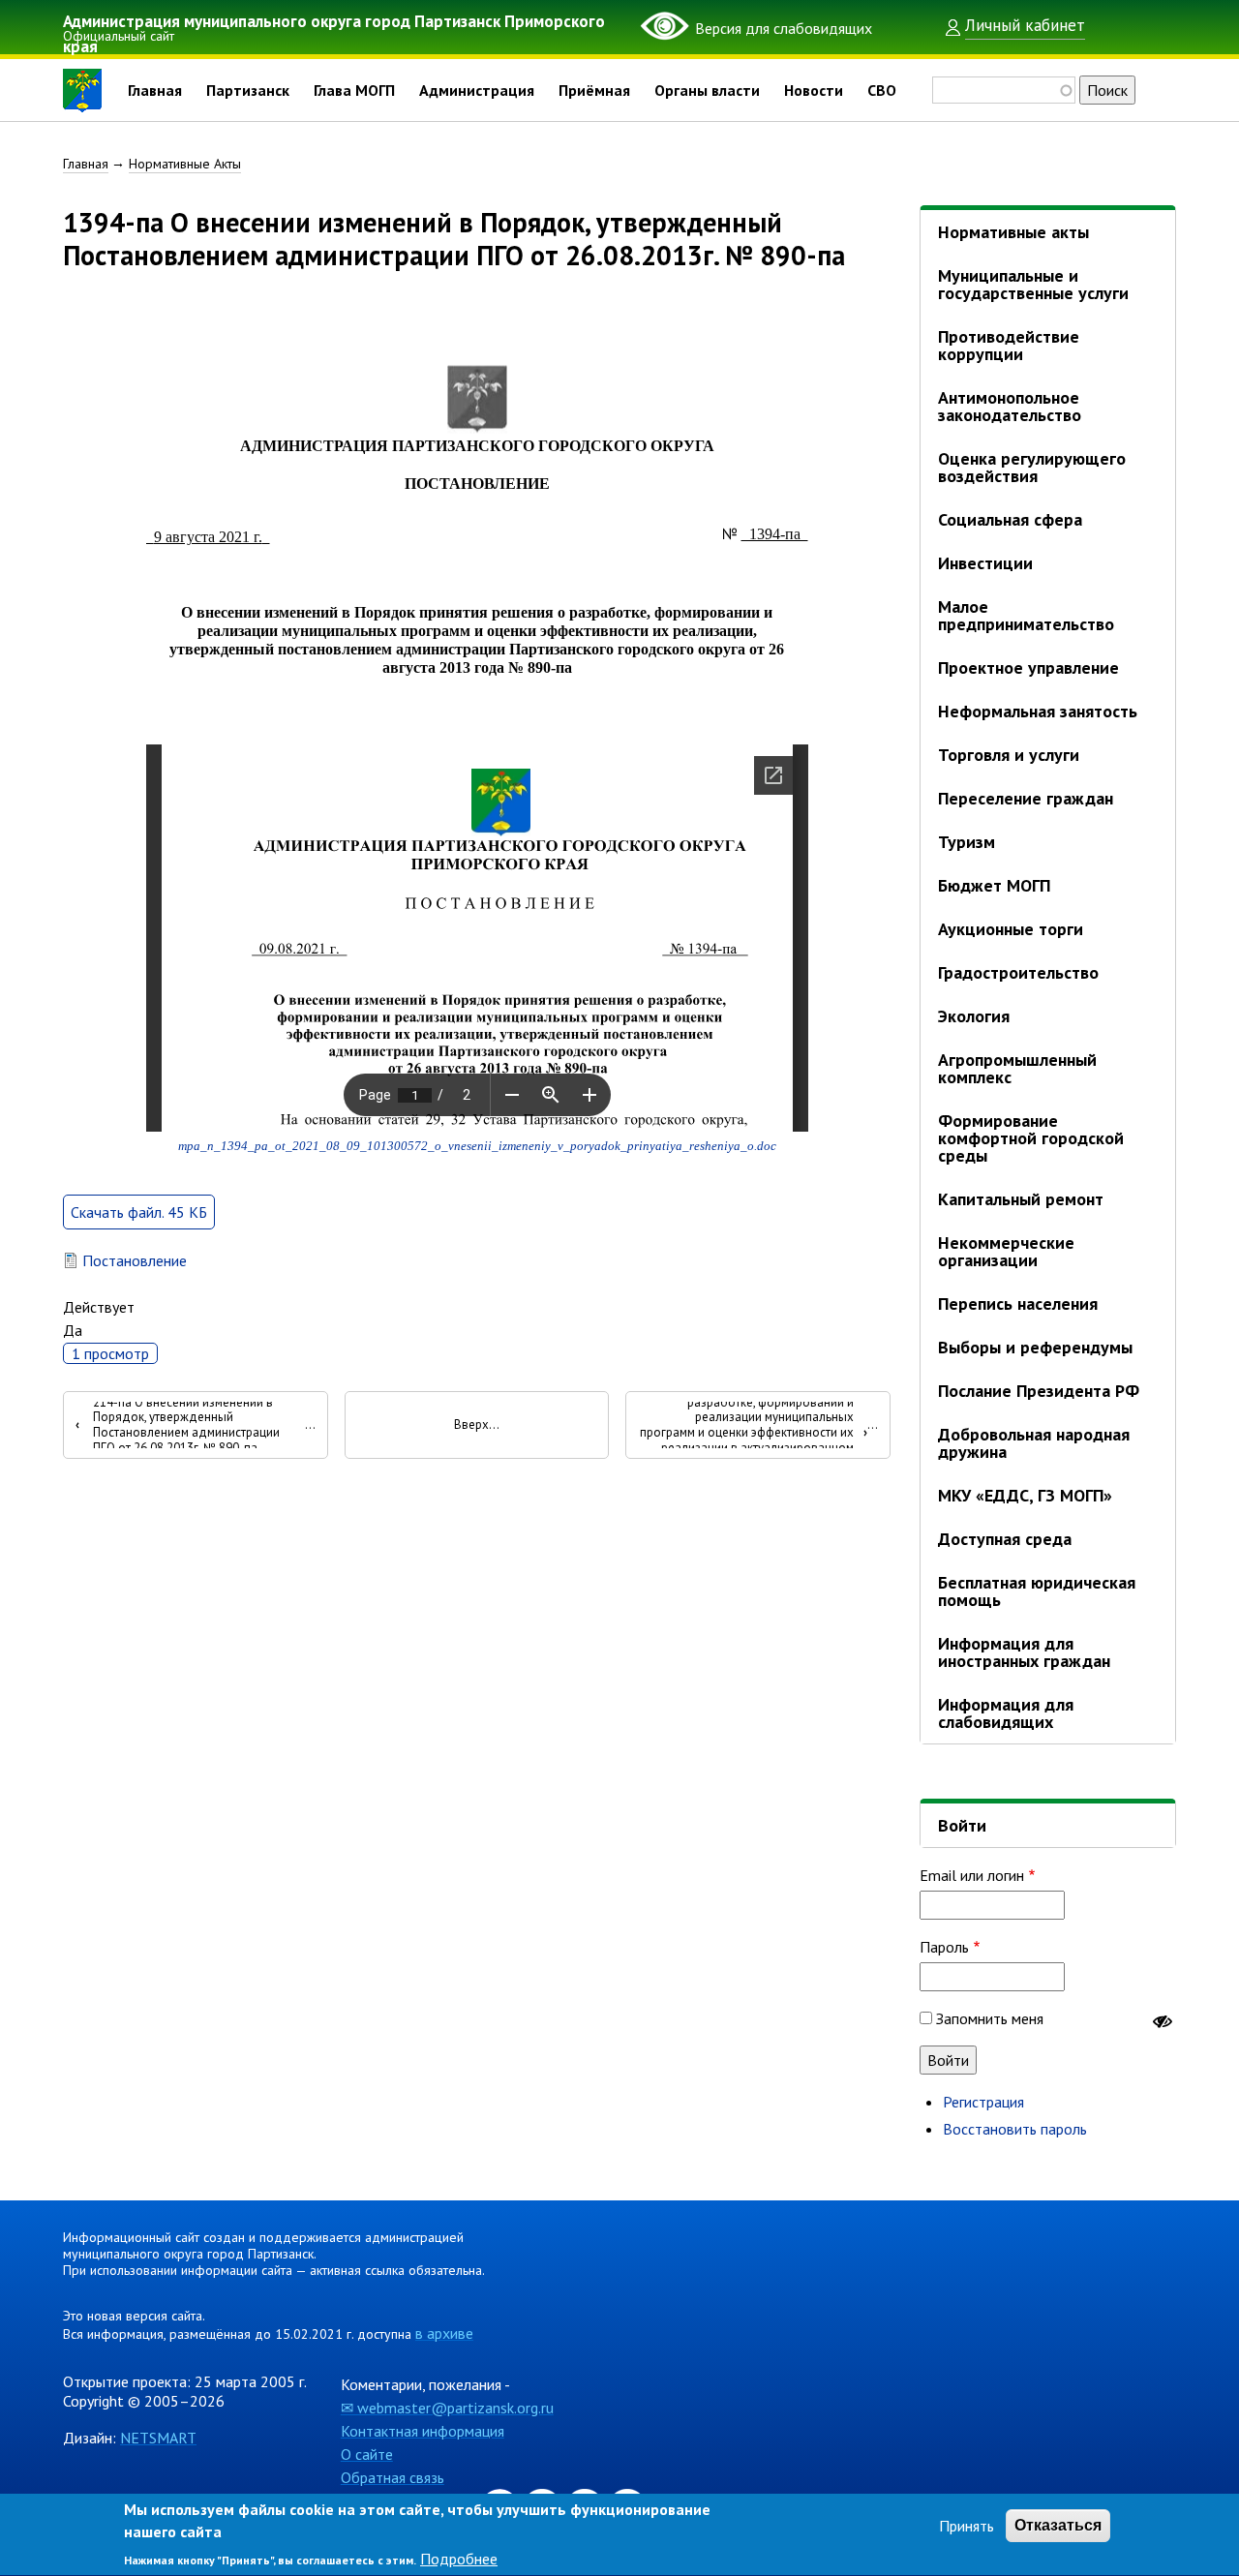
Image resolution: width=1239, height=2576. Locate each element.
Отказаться (1058, 2525)
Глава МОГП (354, 90)
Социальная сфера (1010, 519)
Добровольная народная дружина (1034, 1443)
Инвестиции (985, 563)
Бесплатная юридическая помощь (1037, 1591)
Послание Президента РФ (1039, 1391)
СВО (882, 90)
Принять (967, 2526)
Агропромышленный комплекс (1017, 1068)
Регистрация (983, 2102)
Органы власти (707, 90)
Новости (814, 90)
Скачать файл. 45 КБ (139, 1212)
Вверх (471, 1425)
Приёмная (594, 90)
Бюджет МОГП (994, 885)
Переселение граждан (1026, 798)
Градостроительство (1018, 972)
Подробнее (459, 2559)
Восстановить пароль (1015, 2129)
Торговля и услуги (1009, 755)
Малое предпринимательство (1026, 615)
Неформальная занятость (1038, 711)
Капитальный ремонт (1021, 1199)
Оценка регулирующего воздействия (1032, 467)
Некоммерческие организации (1006, 1251)
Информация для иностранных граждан (1024, 1652)
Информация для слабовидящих (1006, 1713)
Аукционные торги (1011, 929)
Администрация (477, 90)
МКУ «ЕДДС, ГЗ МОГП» (1025, 1495)
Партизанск (248, 90)
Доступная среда (1005, 1539)
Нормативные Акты (185, 164)
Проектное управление (1028, 667)
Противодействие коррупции (1009, 345)
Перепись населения (1018, 1303)
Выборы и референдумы (1035, 1347)
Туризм (967, 842)
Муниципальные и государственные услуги (1033, 284)
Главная (155, 90)
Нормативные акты (1013, 232)
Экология (974, 1016)
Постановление (135, 1260)
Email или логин (972, 1875)
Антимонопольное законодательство (1010, 406)
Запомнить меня (990, 2018)
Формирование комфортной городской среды (1031, 1138)
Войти (962, 1825)
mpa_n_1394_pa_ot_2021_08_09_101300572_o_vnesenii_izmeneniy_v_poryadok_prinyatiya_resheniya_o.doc (477, 1146)
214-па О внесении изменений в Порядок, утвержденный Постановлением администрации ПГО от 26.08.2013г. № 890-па (178, 1425)
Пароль (944, 1947)
